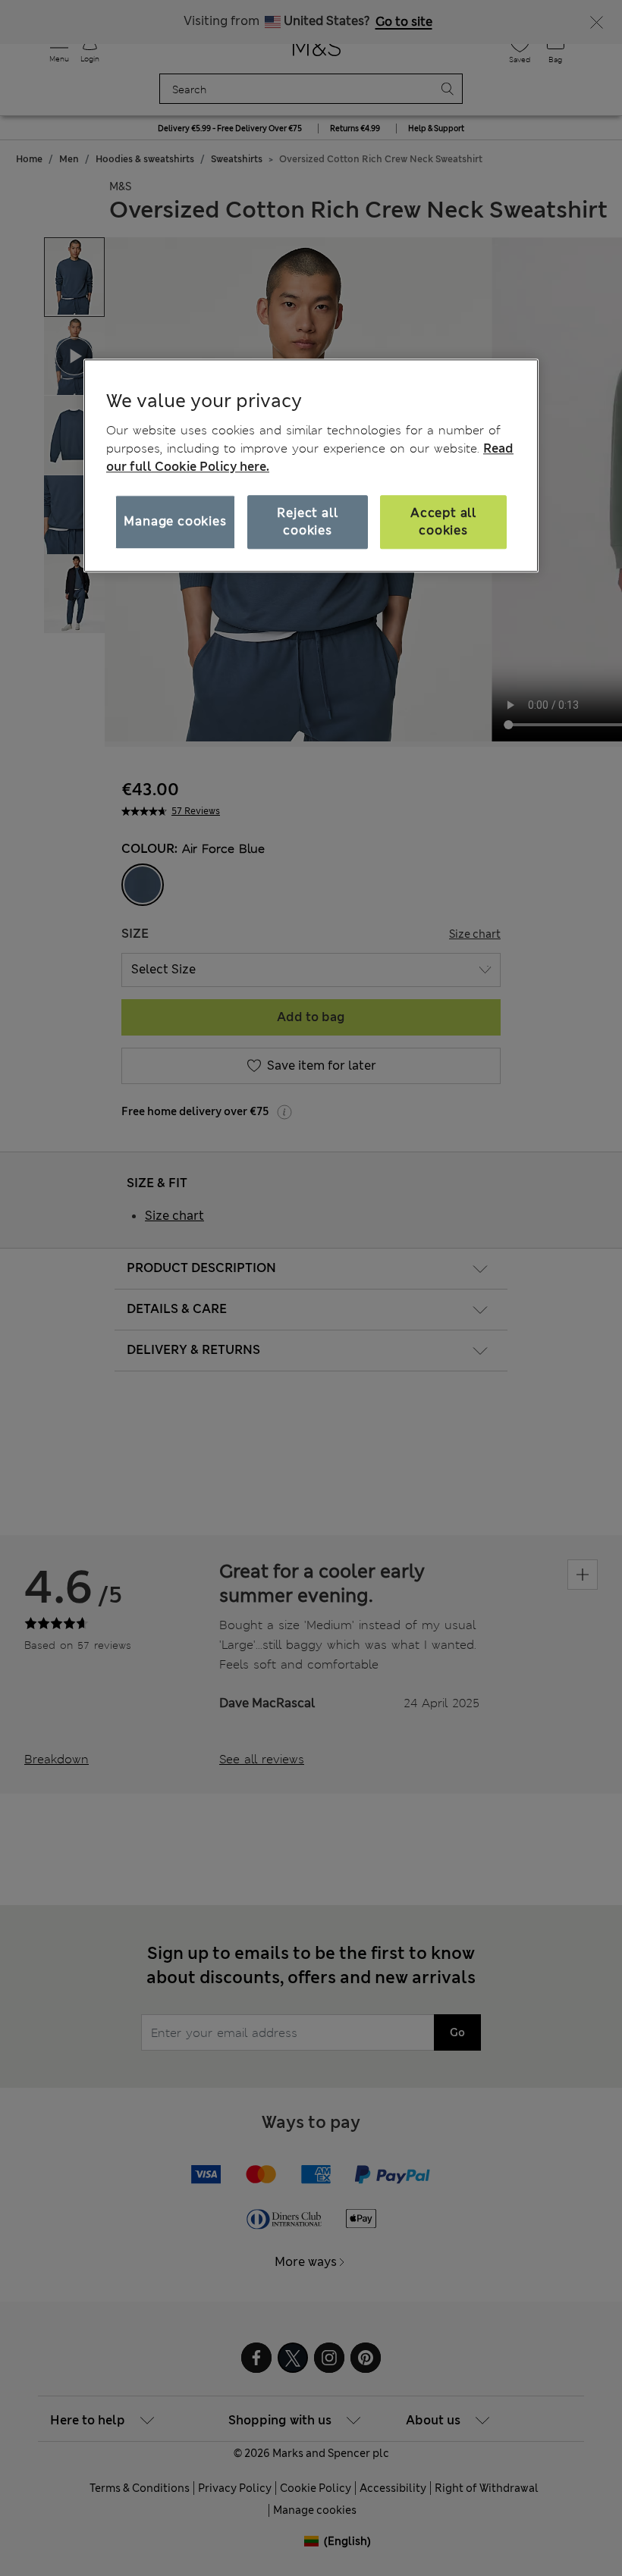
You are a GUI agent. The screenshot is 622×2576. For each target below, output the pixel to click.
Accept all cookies (443, 522)
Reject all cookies (307, 522)
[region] (311, 465)
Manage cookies (175, 522)
